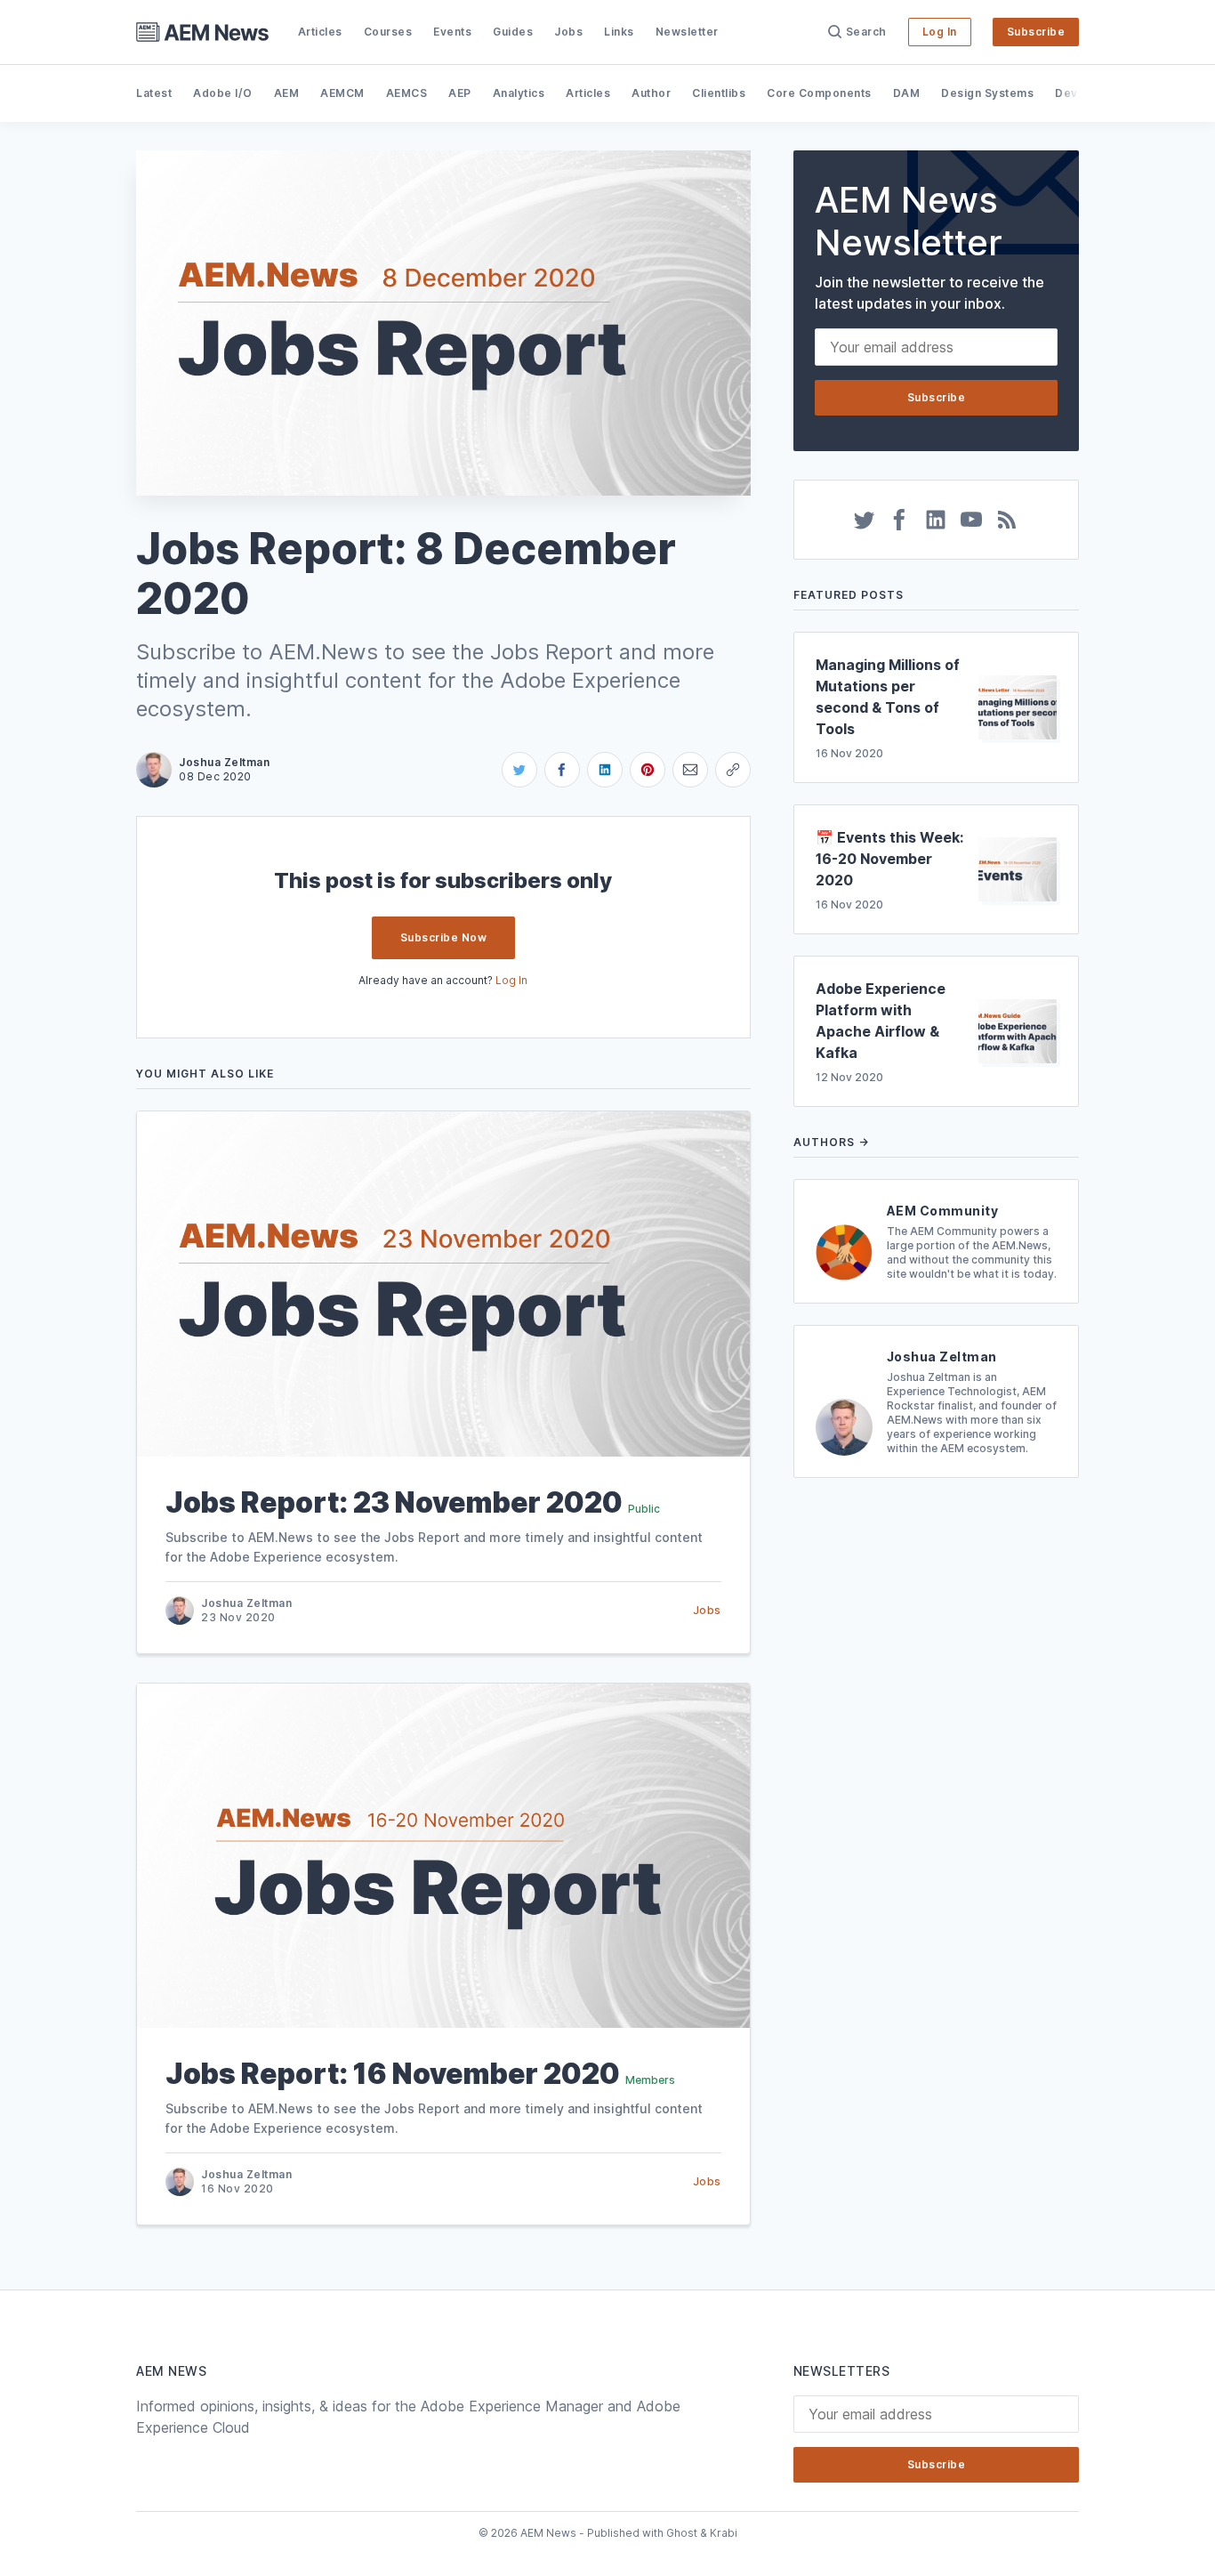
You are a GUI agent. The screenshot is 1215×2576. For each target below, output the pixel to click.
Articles (320, 32)
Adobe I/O (223, 93)
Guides (513, 32)
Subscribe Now (444, 937)
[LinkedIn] (936, 520)
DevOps (1078, 93)
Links (619, 32)
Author (651, 93)
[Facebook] (900, 520)
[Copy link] (733, 770)
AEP (460, 93)
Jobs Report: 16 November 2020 (393, 2074)
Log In (940, 32)
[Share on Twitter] (519, 770)
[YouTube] (971, 520)
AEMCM (342, 93)
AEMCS (407, 93)
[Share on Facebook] (562, 770)
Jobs (568, 32)
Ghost (682, 2533)
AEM (287, 93)
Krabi (724, 2533)
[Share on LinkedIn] (605, 770)
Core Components (819, 93)
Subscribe (1036, 32)
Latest (154, 93)
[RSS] (1007, 520)
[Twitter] (865, 520)
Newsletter (687, 32)
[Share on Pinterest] (648, 770)
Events (452, 32)
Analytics (519, 93)
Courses (388, 32)
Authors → (831, 1142)
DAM (907, 93)
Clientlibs (719, 93)
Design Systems (987, 93)
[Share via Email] (690, 770)
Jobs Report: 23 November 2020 (394, 1502)
